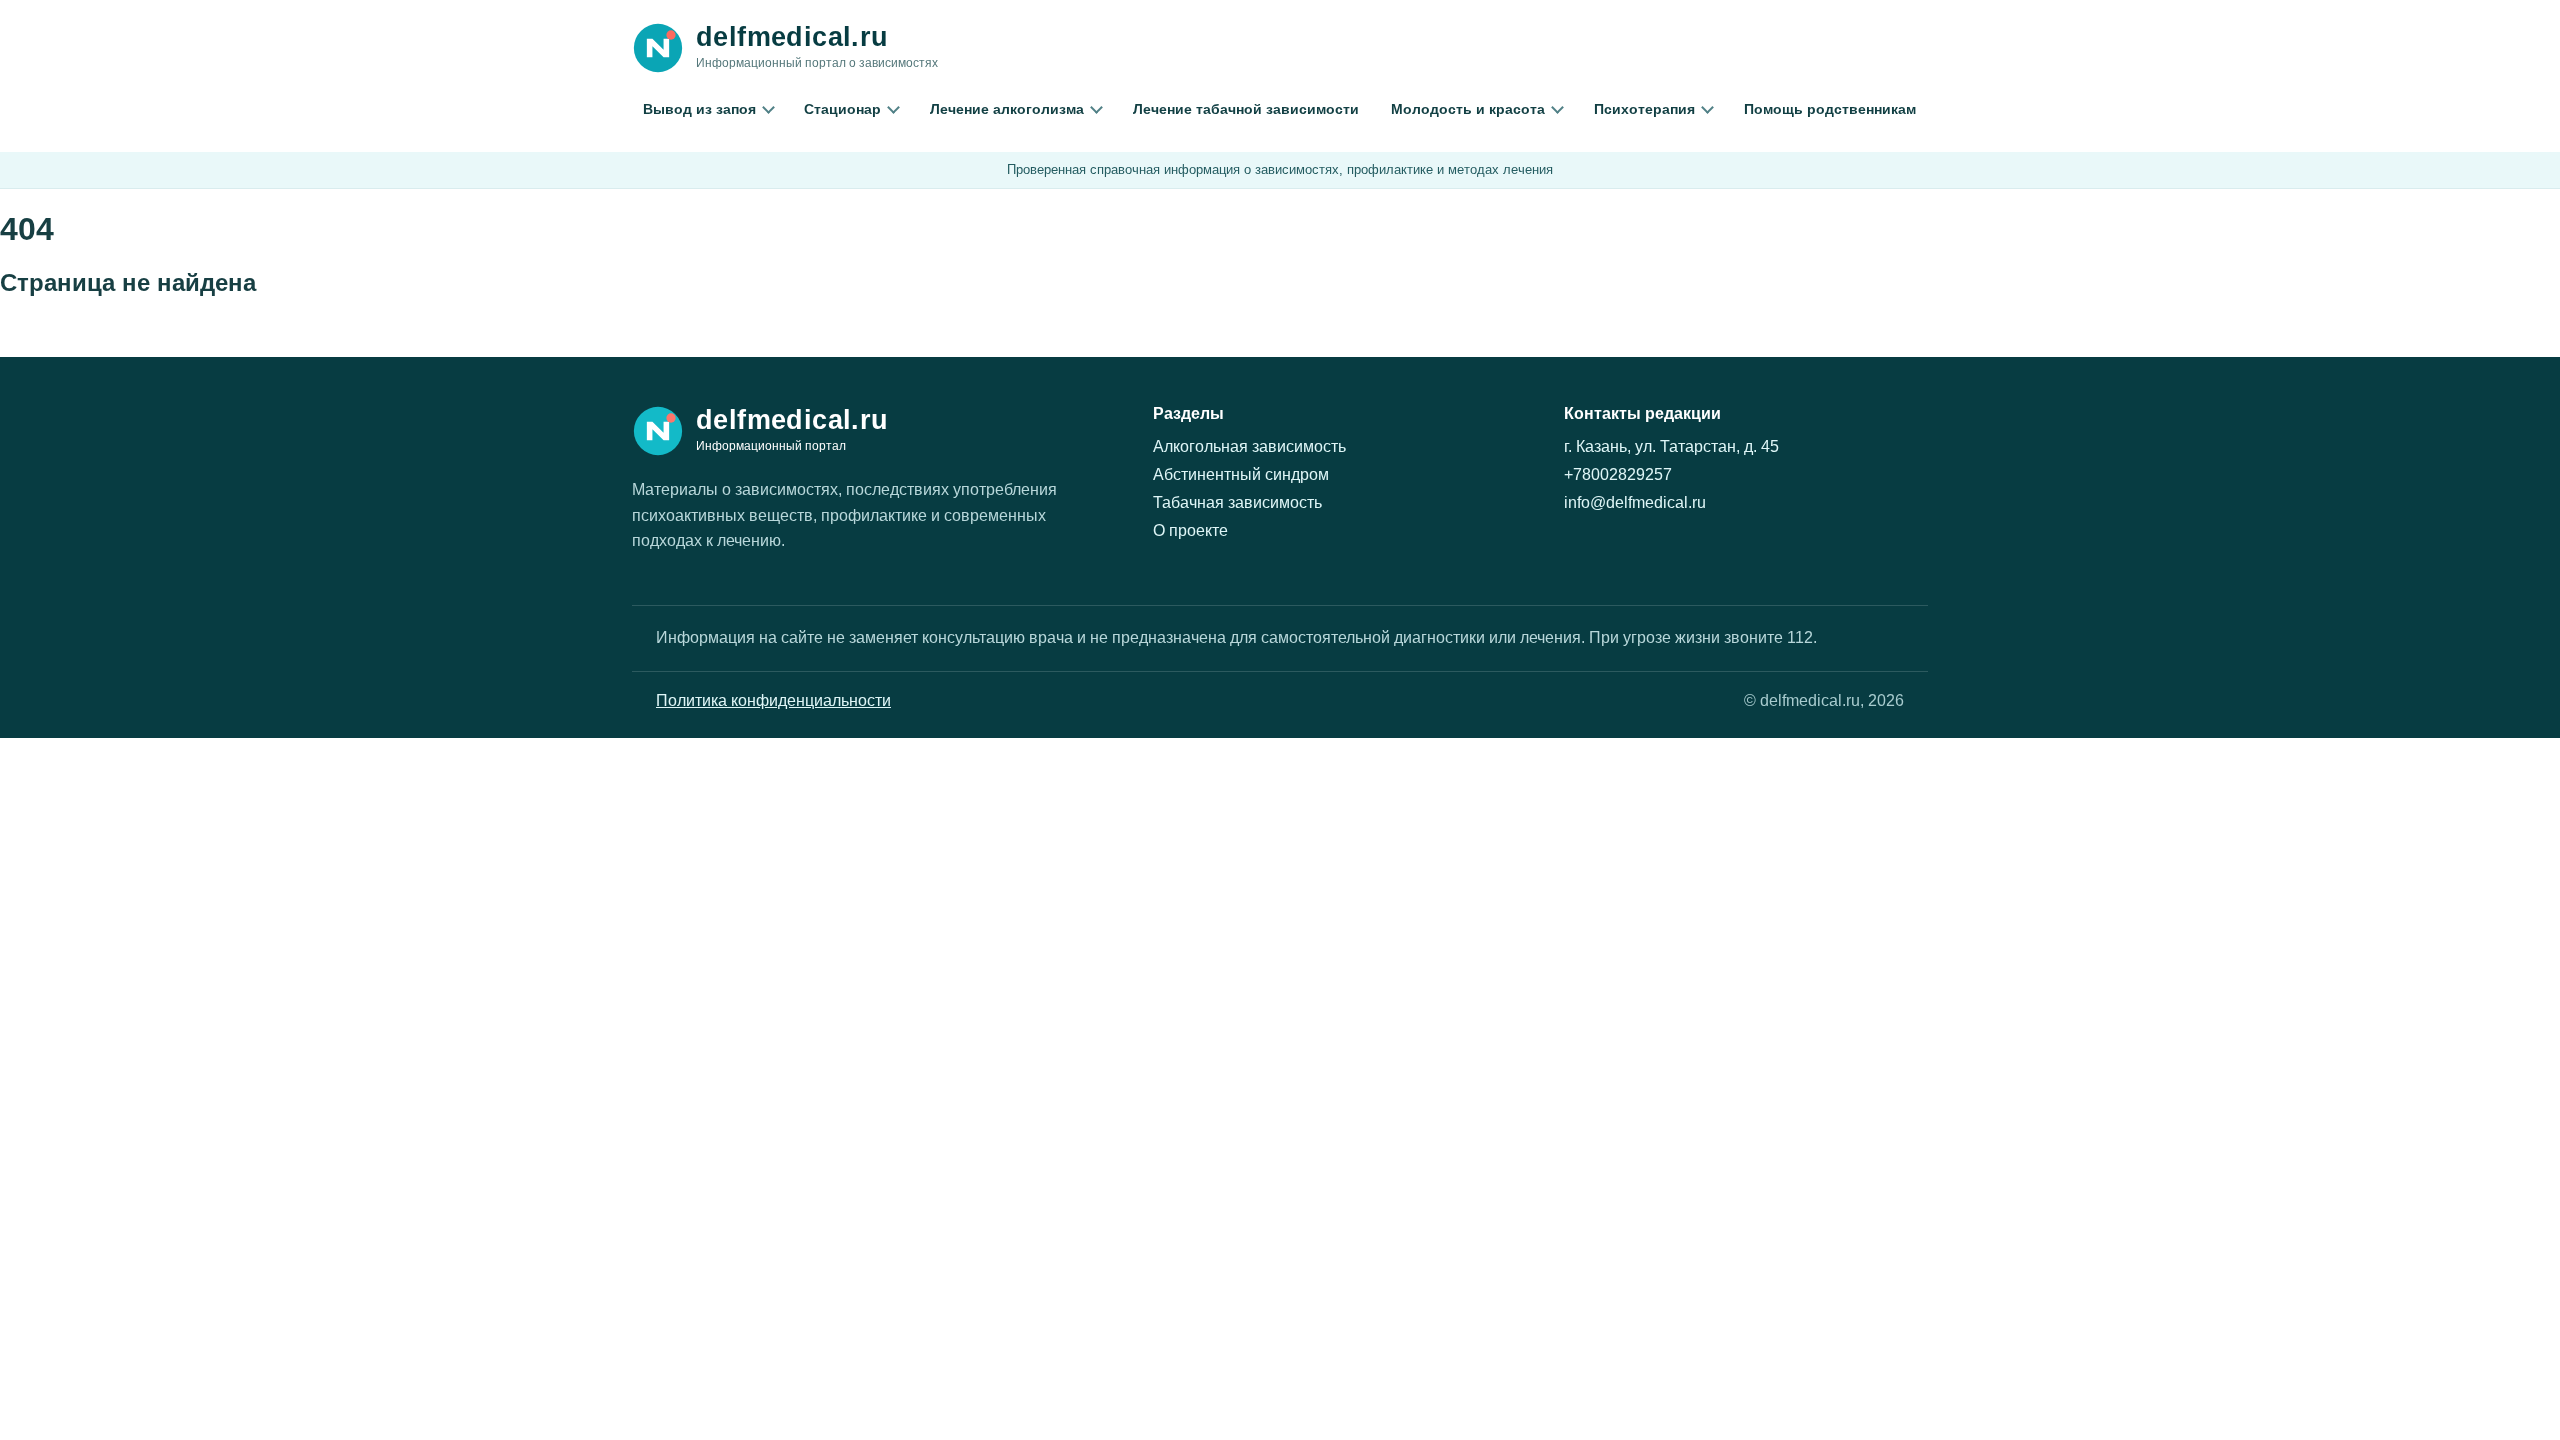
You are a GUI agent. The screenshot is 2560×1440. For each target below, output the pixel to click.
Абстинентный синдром (1241, 474)
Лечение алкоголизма (1007, 109)
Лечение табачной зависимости (1246, 109)
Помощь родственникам (1830, 109)
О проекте (1190, 530)
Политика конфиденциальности (773, 700)
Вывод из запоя (699, 109)
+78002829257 (1618, 474)
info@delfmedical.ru (1635, 502)
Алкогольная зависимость (1249, 446)
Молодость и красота (1468, 109)
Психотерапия (1644, 109)
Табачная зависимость (1237, 502)
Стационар (842, 109)
